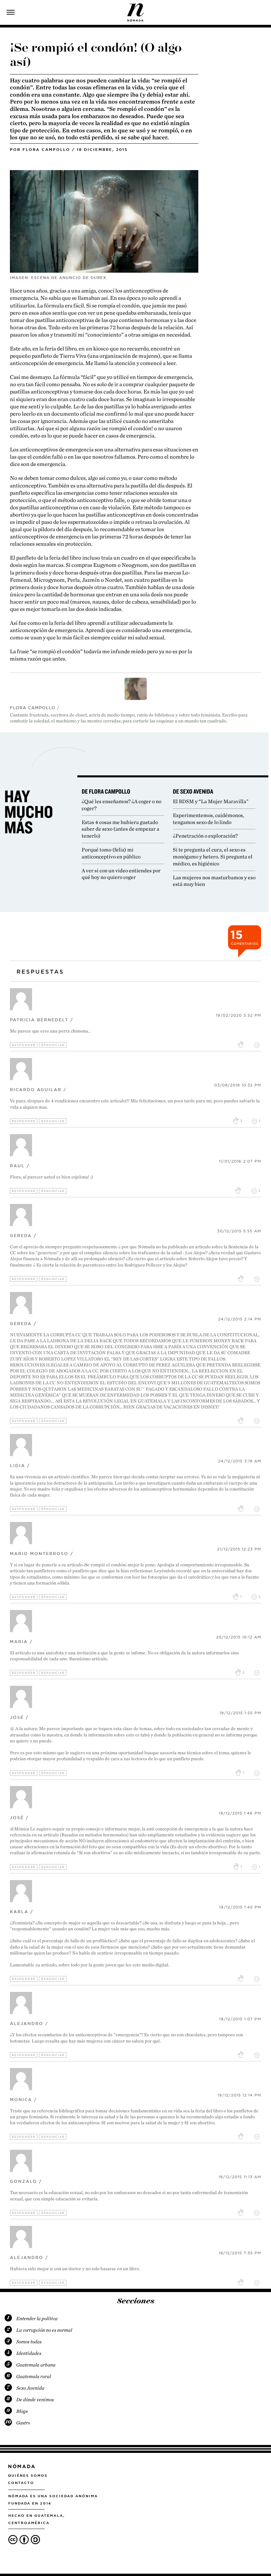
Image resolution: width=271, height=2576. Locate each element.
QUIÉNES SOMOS (28, 2475)
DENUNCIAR (53, 1045)
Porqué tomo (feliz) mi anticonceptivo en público (111, 853)
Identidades (29, 2353)
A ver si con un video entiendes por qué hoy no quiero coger (121, 874)
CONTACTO (21, 2483)
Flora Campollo (46, 150)
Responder (24, 1045)
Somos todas (29, 2342)
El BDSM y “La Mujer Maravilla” (211, 801)
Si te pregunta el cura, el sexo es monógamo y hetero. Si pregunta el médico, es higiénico (213, 857)
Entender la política (37, 2319)
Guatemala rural (34, 2376)
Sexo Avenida (30, 2388)
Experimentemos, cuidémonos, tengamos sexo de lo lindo (209, 819)
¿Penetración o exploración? (205, 836)
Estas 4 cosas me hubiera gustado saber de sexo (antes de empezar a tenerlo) (120, 829)
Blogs (22, 2411)
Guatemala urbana (36, 2365)
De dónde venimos (35, 2400)
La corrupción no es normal (44, 2330)
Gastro (23, 2423)
